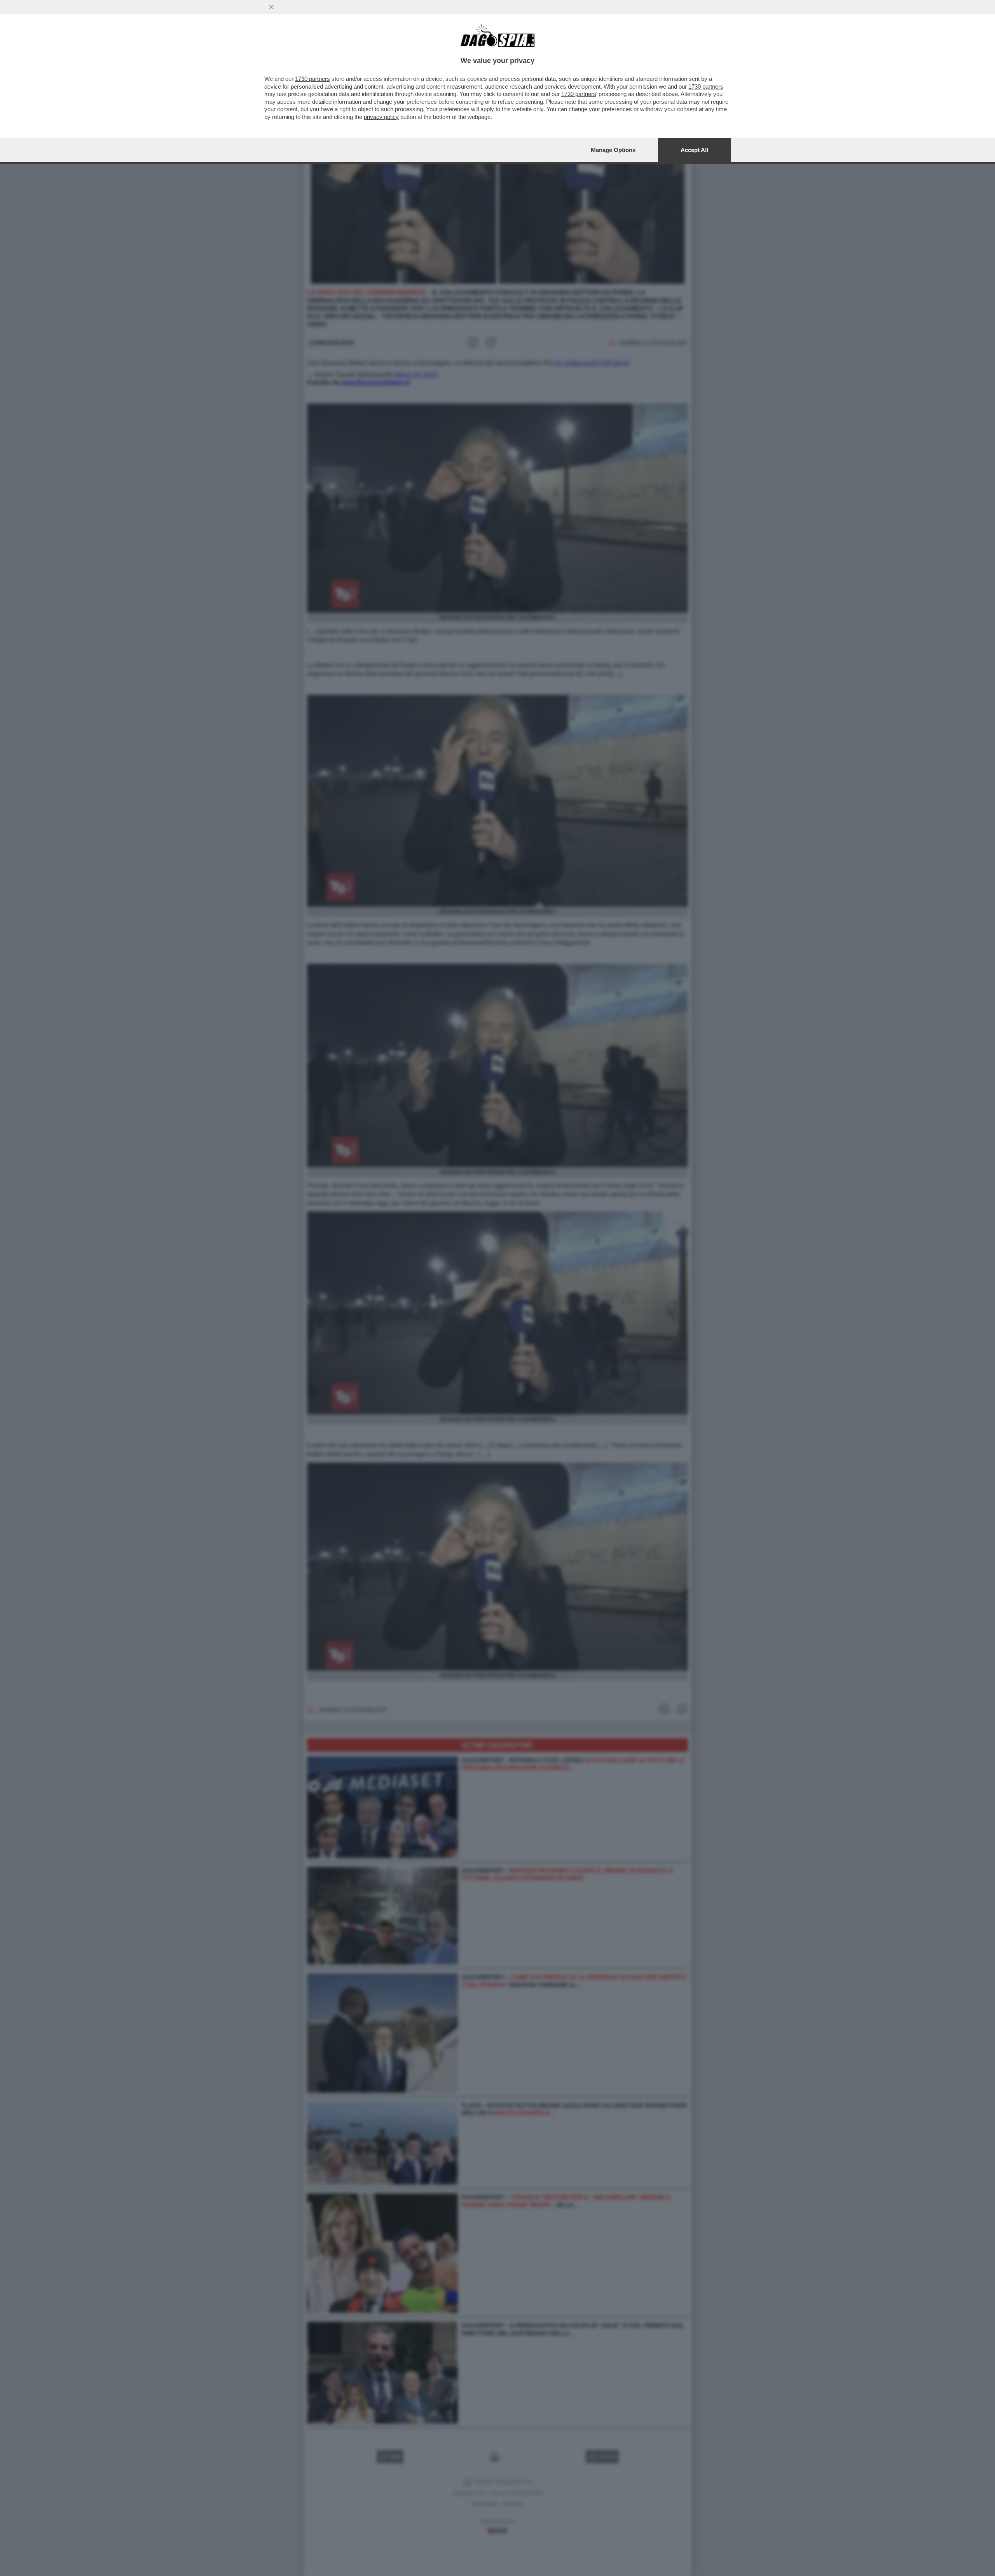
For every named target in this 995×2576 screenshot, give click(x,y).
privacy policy (381, 117)
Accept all (694, 150)
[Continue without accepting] (271, 7)
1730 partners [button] (312, 79)
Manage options (613, 150)
